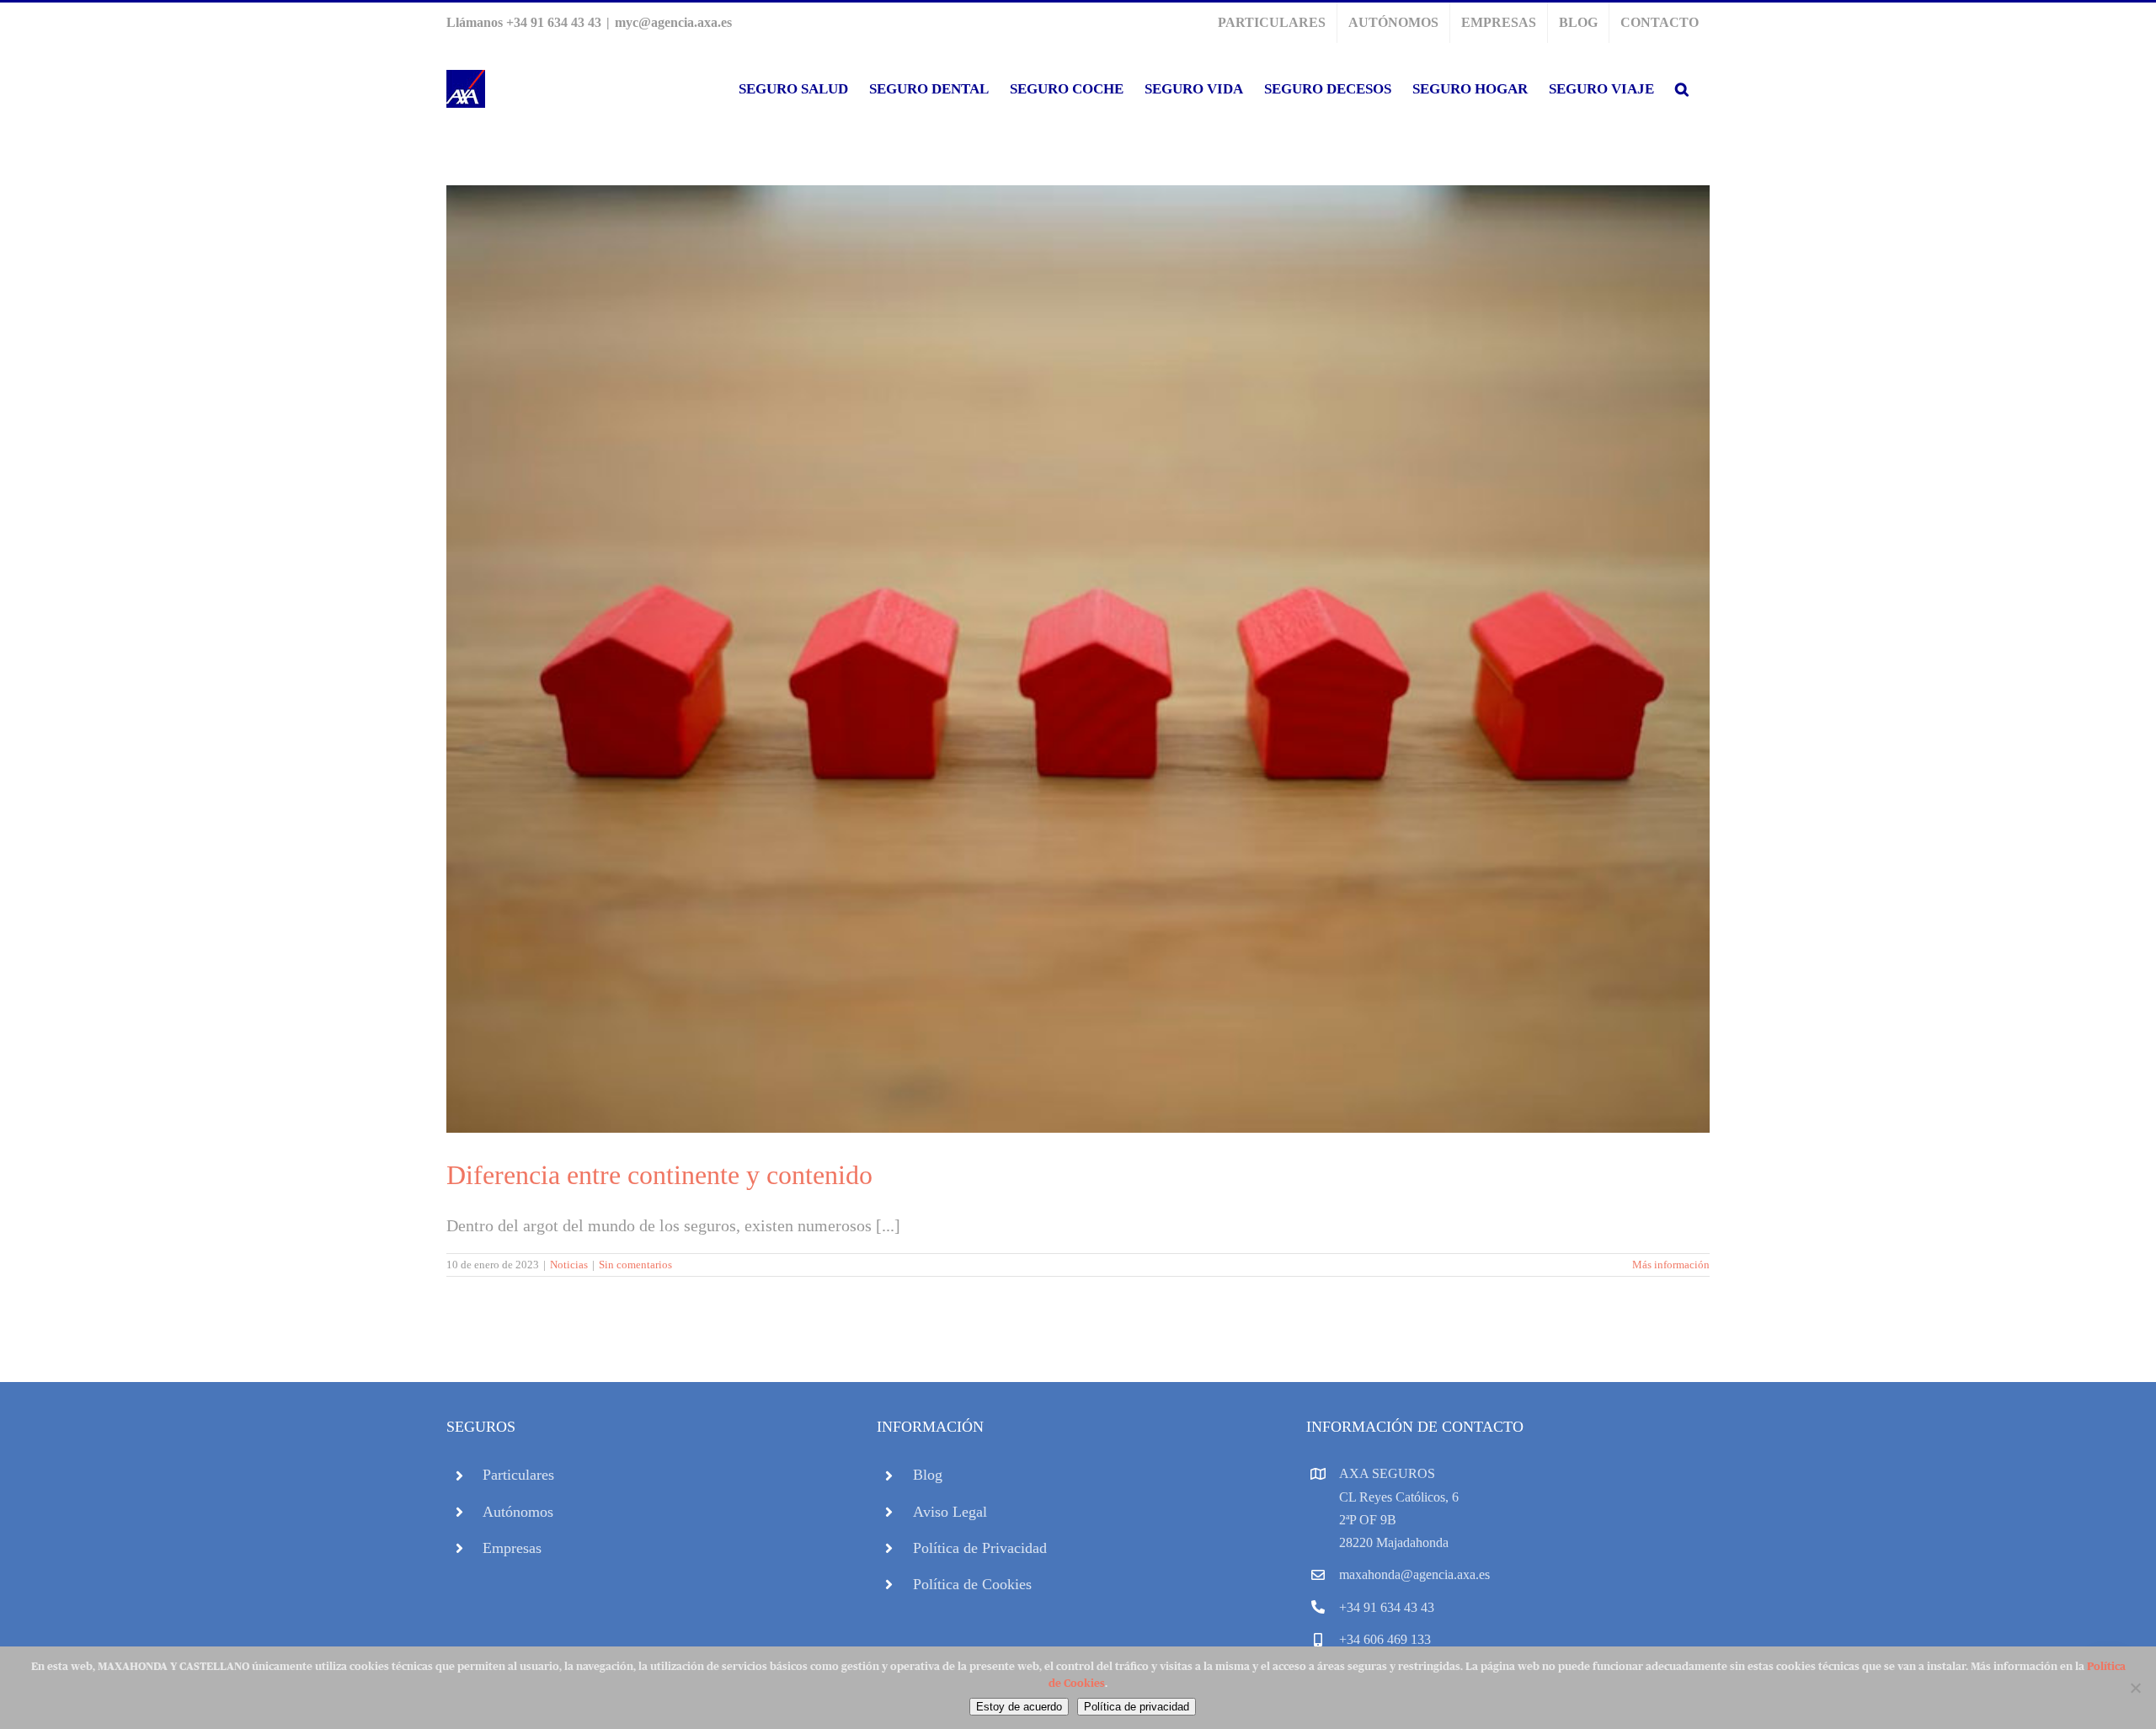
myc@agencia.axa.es (673, 22)
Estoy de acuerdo (1019, 1707)
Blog (928, 1475)
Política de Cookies (972, 1584)
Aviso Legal (950, 1512)
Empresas (512, 1548)
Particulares (518, 1475)
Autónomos (518, 1512)
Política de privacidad (1137, 1707)
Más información (1671, 1265)
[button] (1682, 89)
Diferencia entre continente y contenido (659, 1175)
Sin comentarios (635, 1265)
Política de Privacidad (980, 1548)
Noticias (569, 1265)
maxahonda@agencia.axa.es (1414, 1574)
